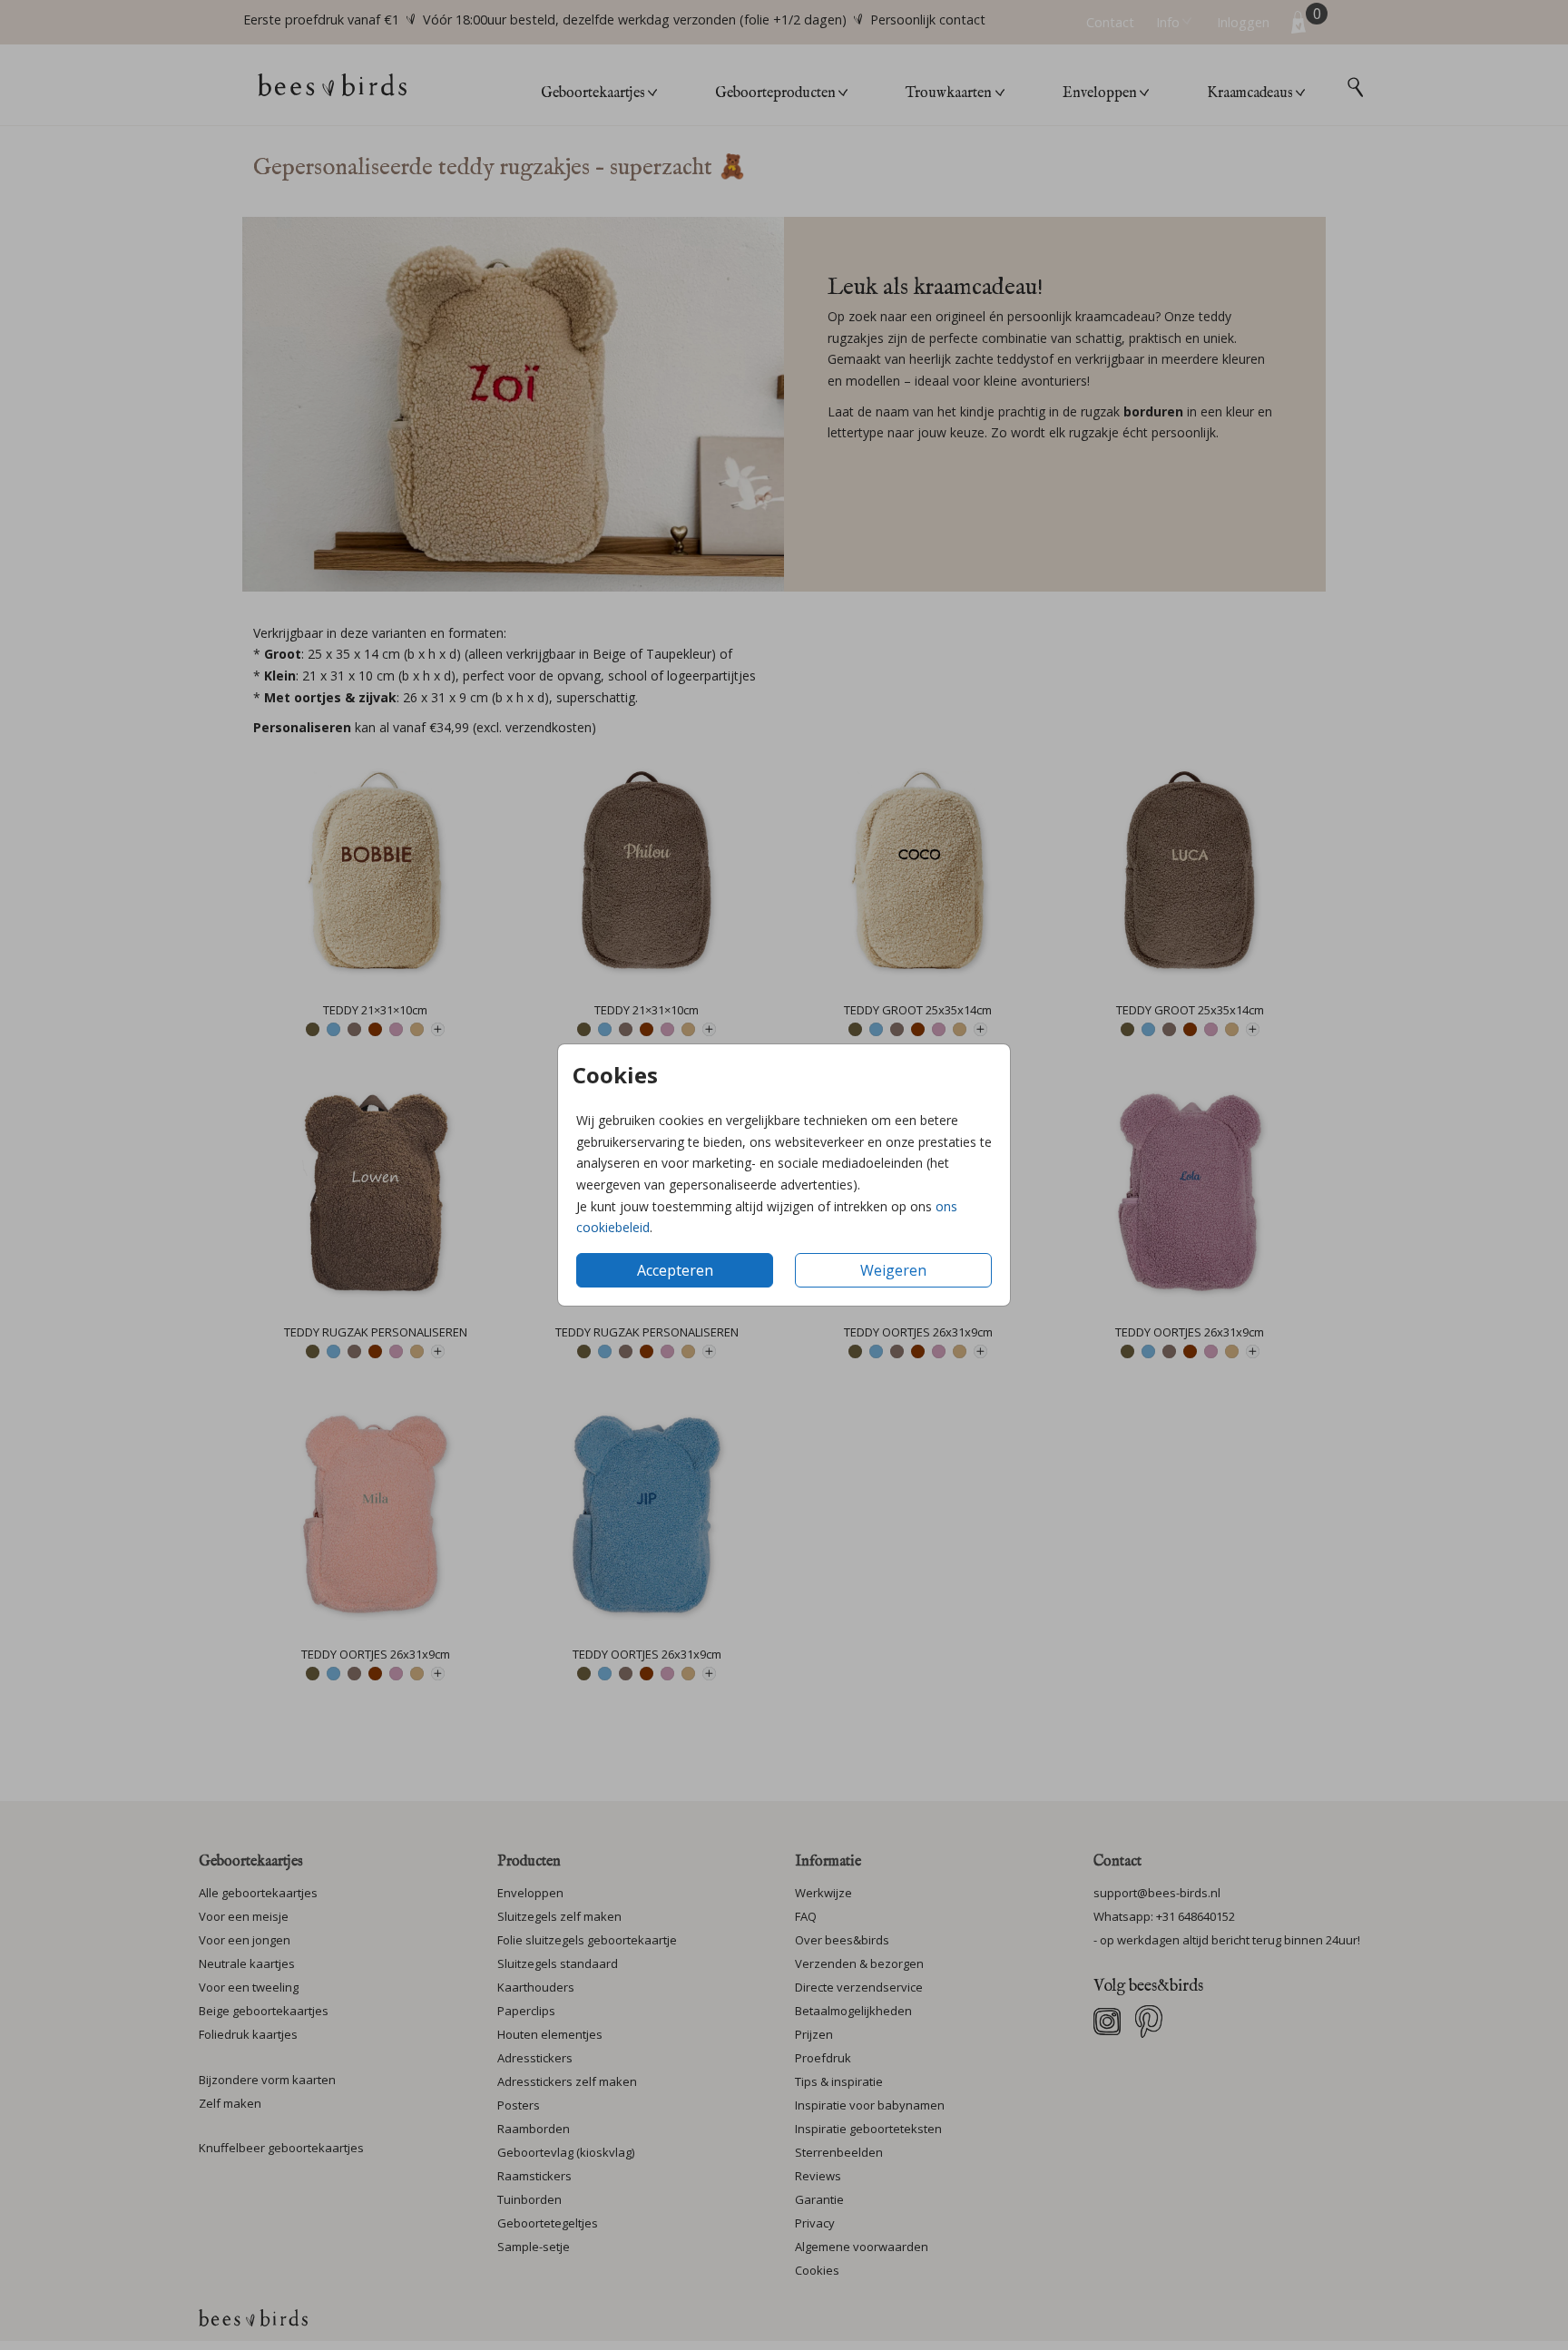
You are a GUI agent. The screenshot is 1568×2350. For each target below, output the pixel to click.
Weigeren (893, 1270)
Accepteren (675, 1270)
